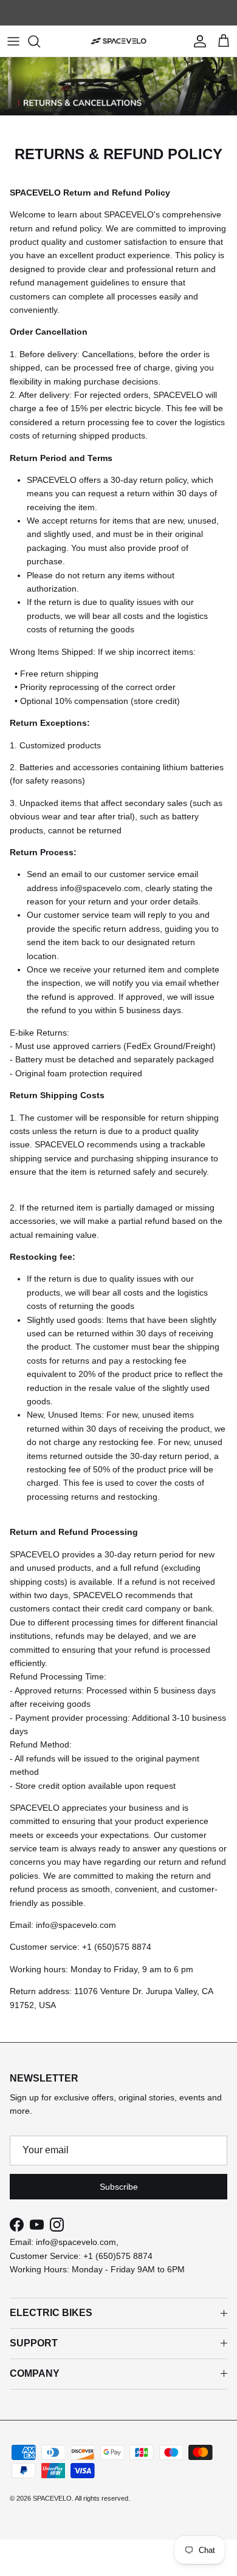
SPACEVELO (52, 2498)
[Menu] (13, 41)
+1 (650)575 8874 (118, 2256)
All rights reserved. (102, 2498)
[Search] (40, 41)
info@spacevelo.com (76, 2242)
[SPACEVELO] (118, 41)
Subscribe (119, 2187)
